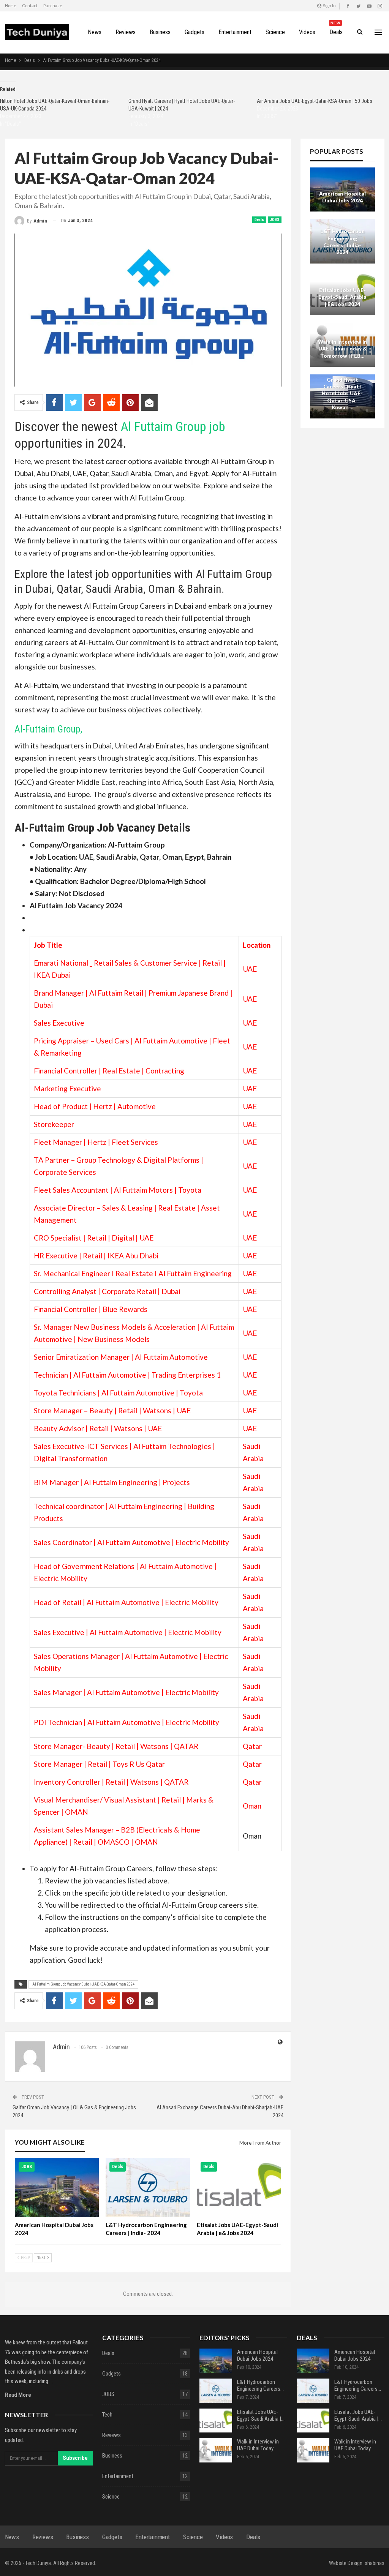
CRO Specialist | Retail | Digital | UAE (94, 1238)
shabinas (375, 2563)
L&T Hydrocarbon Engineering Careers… (260, 2385)
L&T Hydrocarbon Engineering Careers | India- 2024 (342, 242)
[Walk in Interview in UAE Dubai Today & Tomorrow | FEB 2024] (216, 2450)
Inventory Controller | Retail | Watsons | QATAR (111, 1782)
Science (275, 32)
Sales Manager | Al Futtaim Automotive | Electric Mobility (126, 1692)
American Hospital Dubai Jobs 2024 (342, 197)
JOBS (275, 220)
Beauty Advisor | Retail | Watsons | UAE (98, 1428)
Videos (307, 32)
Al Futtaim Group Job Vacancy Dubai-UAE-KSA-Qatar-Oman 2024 (83, 1984)
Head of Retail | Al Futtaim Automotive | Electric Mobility (126, 1602)
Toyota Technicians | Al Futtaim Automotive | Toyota (118, 1393)
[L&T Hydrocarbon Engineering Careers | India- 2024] (148, 2188)
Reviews (126, 32)
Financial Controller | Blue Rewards (91, 1309)
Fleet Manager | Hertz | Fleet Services (96, 1142)
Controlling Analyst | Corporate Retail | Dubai (107, 1291)
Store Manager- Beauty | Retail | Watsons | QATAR (116, 1746)
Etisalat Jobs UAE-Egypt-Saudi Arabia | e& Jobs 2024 (342, 297)
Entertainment (235, 32)
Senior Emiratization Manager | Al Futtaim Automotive (121, 1357)
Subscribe (75, 2458)
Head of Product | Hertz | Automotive (95, 1106)
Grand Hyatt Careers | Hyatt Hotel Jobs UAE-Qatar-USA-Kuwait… (342, 394)
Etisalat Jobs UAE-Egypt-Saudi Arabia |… (261, 2415)
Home (11, 6)
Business (160, 32)
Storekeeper (54, 1124)
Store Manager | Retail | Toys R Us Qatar (99, 1764)
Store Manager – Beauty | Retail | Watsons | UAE (112, 1410)
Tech (107, 2415)
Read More (18, 2395)
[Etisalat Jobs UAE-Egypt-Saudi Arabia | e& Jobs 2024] (239, 2188)
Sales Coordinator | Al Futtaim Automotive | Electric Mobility (131, 1542)
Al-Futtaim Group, (48, 729)
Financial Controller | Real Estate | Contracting (109, 1071)
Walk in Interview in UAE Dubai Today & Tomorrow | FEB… (342, 349)
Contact (30, 6)
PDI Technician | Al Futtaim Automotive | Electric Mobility (127, 1722)
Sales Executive (59, 1023)
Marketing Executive (67, 1088)
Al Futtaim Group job (173, 426)
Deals (336, 28)
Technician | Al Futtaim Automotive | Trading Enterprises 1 (127, 1375)
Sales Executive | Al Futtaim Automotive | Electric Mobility (128, 1632)
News (95, 32)
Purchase (53, 6)
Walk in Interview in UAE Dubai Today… (258, 2445)
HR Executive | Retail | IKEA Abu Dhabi (96, 1256)
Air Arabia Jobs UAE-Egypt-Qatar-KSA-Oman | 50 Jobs (315, 101)
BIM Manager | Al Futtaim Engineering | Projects (112, 1482)
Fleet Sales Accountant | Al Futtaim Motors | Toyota (118, 1190)
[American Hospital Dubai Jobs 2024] (57, 2188)
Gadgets (194, 32)
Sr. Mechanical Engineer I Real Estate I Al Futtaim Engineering (133, 1273)
